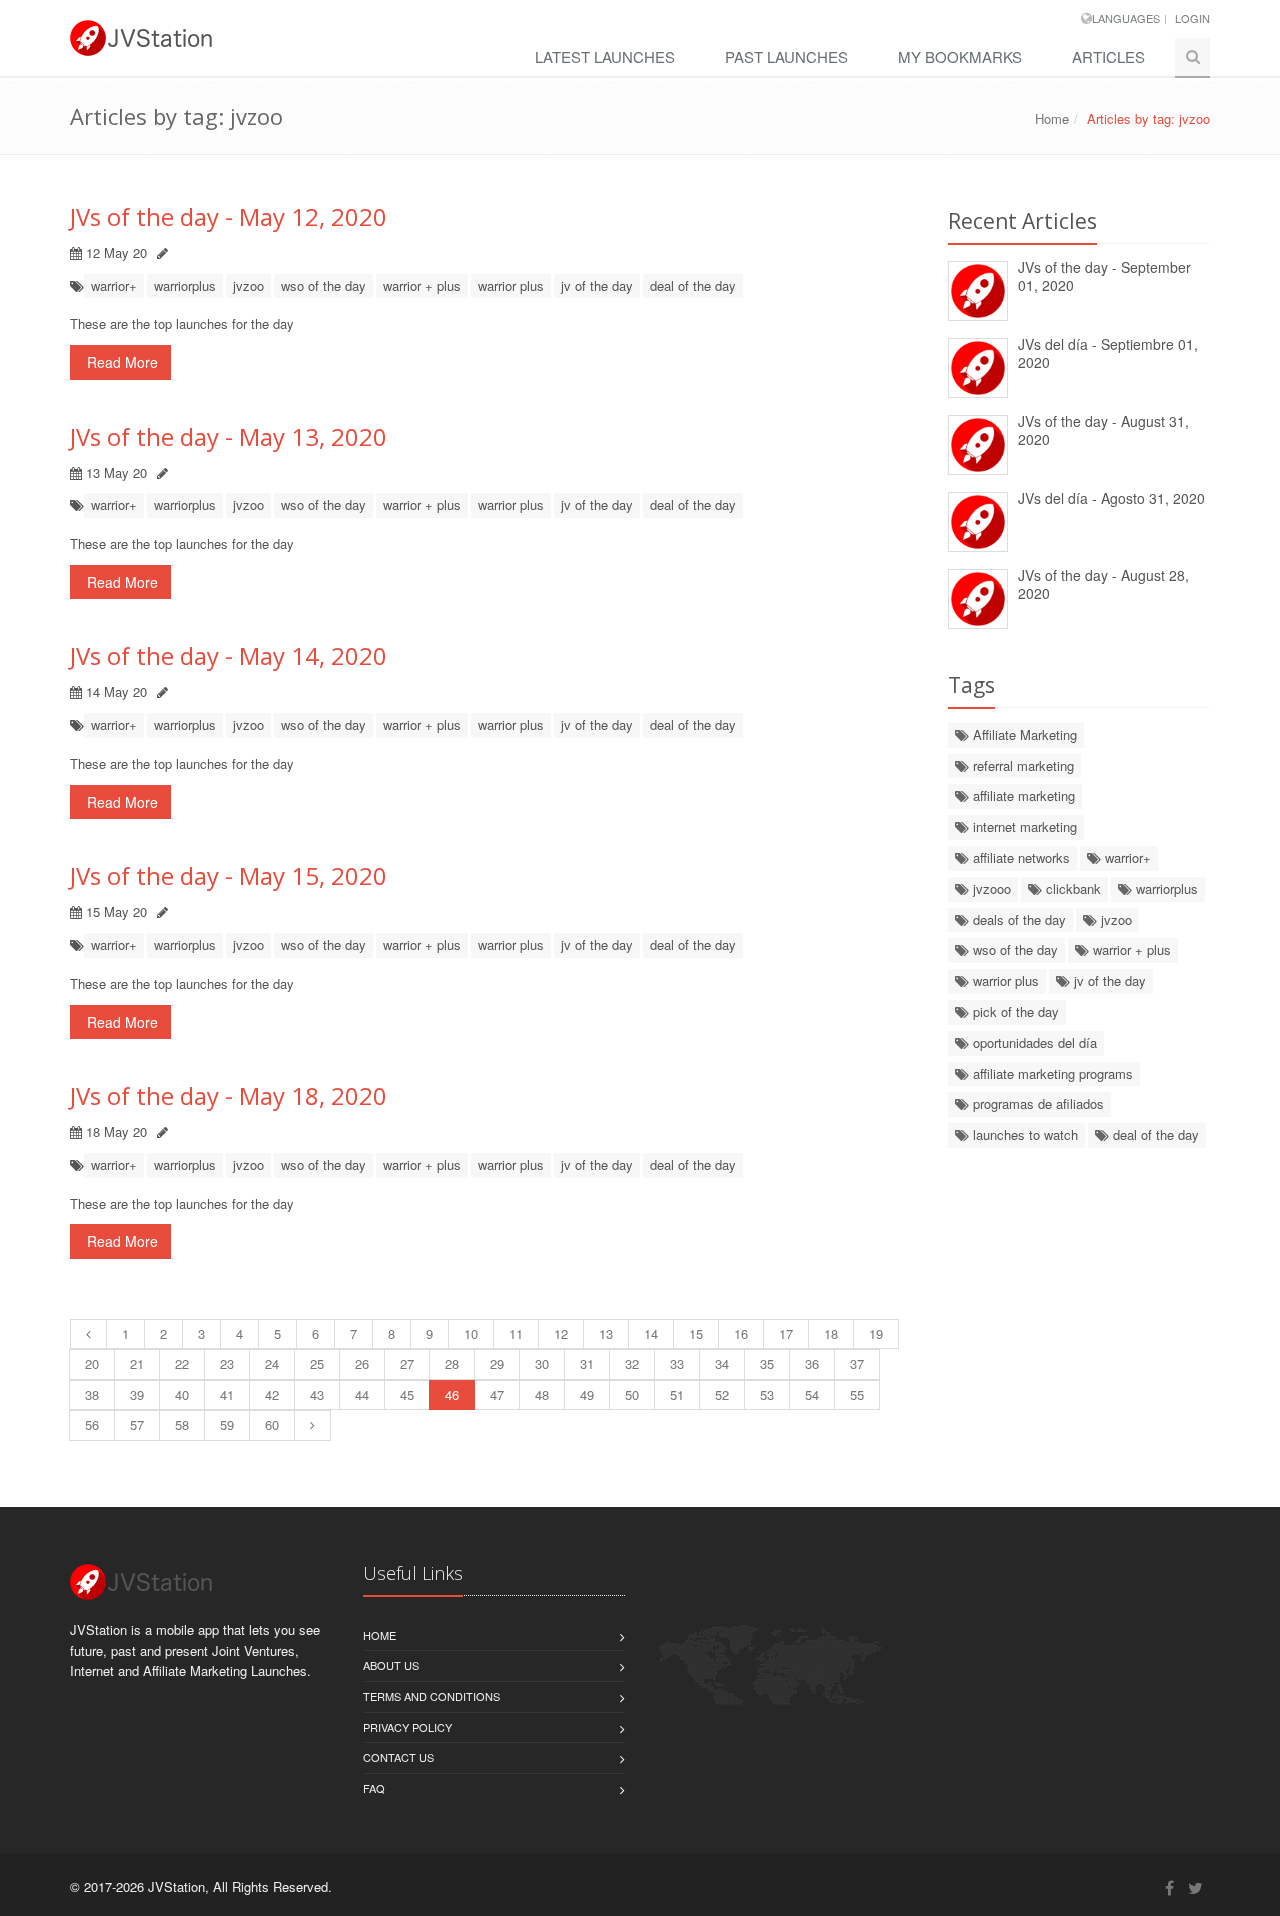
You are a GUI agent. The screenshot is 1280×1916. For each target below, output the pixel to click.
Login (1192, 18)
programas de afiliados (1036, 1103)
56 (92, 1424)
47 (497, 1394)
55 (857, 1394)
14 (651, 1333)
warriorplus (185, 285)
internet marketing (1023, 826)
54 (812, 1394)
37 (857, 1363)
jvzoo (248, 285)
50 (632, 1394)
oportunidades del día (1033, 1042)
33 (677, 1363)
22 (182, 1363)
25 (317, 1363)
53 (767, 1394)
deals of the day (1017, 919)
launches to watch (1023, 1134)
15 (696, 1333)
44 (362, 1394)
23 (227, 1363)
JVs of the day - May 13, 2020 (228, 436)
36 (812, 1363)
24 (272, 1363)
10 (471, 1333)
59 (227, 1424)
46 (452, 1394)
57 (137, 1424)
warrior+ (114, 285)
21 (137, 1363)
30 (542, 1363)
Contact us (398, 1757)
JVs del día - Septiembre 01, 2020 (1108, 353)
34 (722, 1363)
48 (542, 1394)
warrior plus (511, 285)
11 (516, 1333)
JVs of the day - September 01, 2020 (1104, 276)
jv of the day (597, 285)
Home (1052, 118)
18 (831, 1333)
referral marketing (1021, 765)
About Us (391, 1665)
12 (561, 1333)
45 (407, 1394)
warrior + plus (422, 285)
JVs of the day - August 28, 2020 (1103, 584)
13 (606, 1333)
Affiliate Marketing (1023, 734)
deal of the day (693, 285)
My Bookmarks (960, 56)
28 (452, 1363)
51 (677, 1394)
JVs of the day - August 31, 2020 (1103, 430)
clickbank (1071, 888)
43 (317, 1394)
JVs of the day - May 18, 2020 (228, 1095)
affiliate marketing (1022, 795)
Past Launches (786, 56)
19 (876, 1333)
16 (741, 1333)
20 (92, 1363)
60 (272, 1424)
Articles (1108, 56)
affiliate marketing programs (1051, 1073)
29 (497, 1363)
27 (407, 1363)
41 (227, 1394)
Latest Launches (605, 56)
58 (182, 1424)
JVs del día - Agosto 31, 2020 (1111, 498)
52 (722, 1394)
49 (587, 1394)
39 (137, 1394)
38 (92, 1394)
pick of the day (1014, 1011)
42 (272, 1394)
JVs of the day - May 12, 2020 (228, 216)
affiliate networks (1019, 857)
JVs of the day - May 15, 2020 (228, 875)
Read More (120, 362)
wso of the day (323, 285)
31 (587, 1363)
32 (632, 1363)
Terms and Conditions (431, 1696)
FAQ (374, 1788)
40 (182, 1394)
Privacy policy (407, 1727)
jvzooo (990, 888)
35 (767, 1363)
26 (362, 1363)
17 (786, 1333)
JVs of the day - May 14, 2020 (228, 655)
